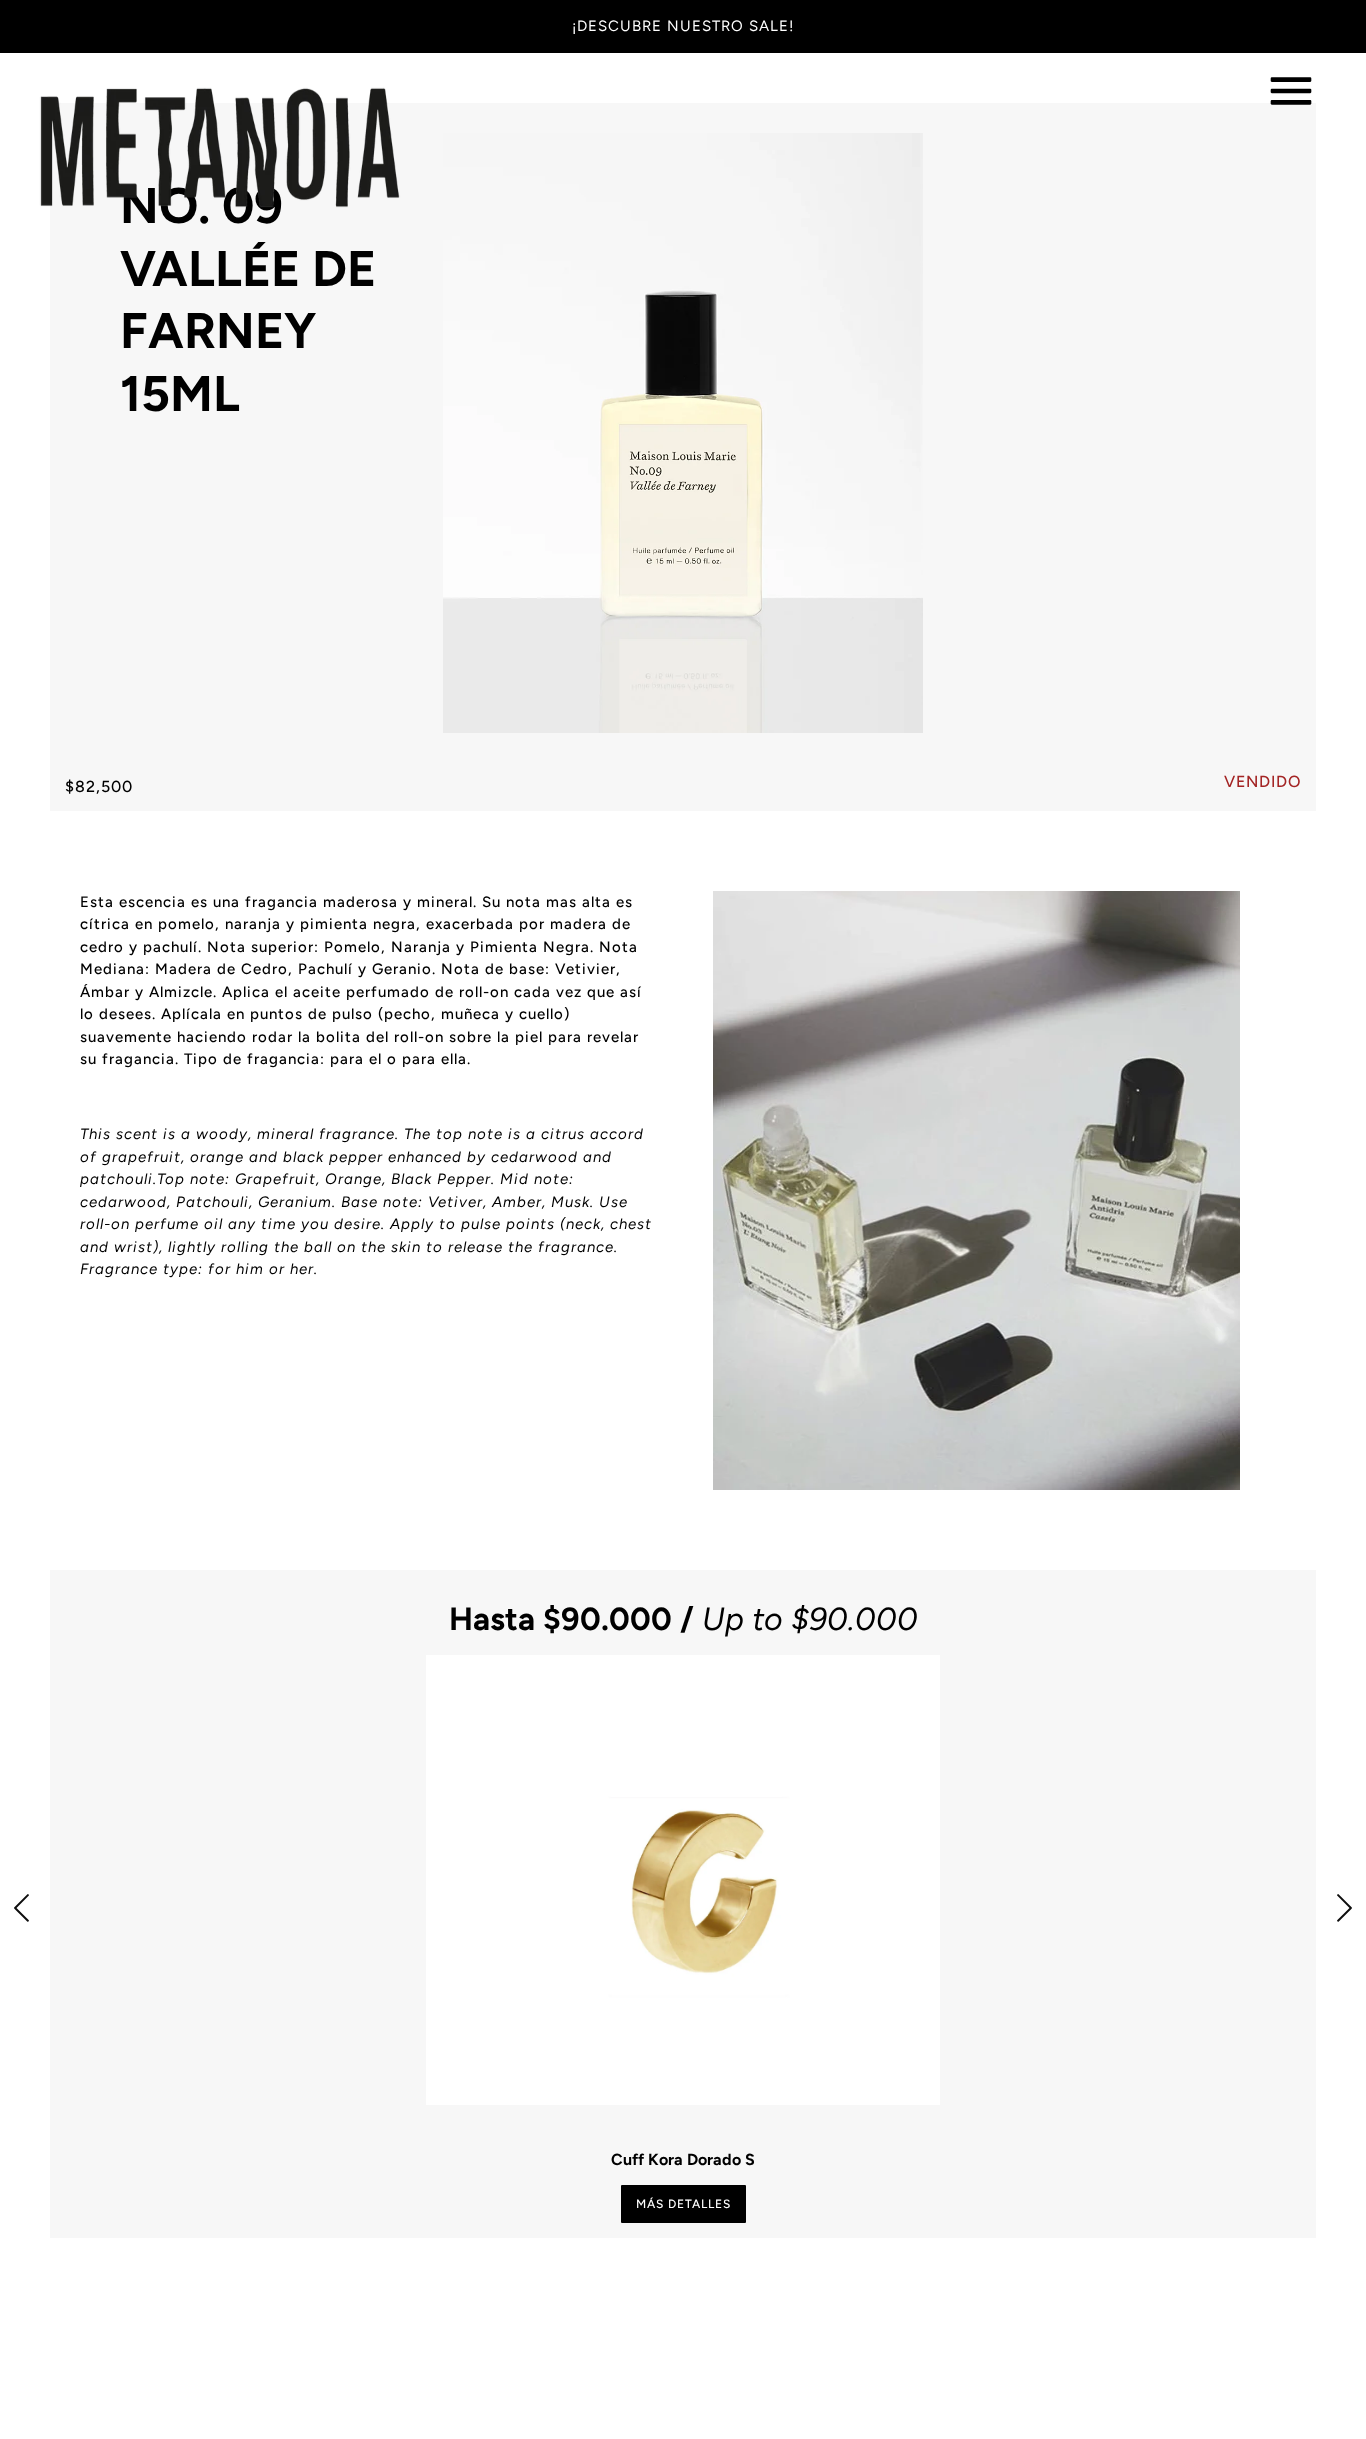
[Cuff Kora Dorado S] (682, 1880)
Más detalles (683, 2204)
